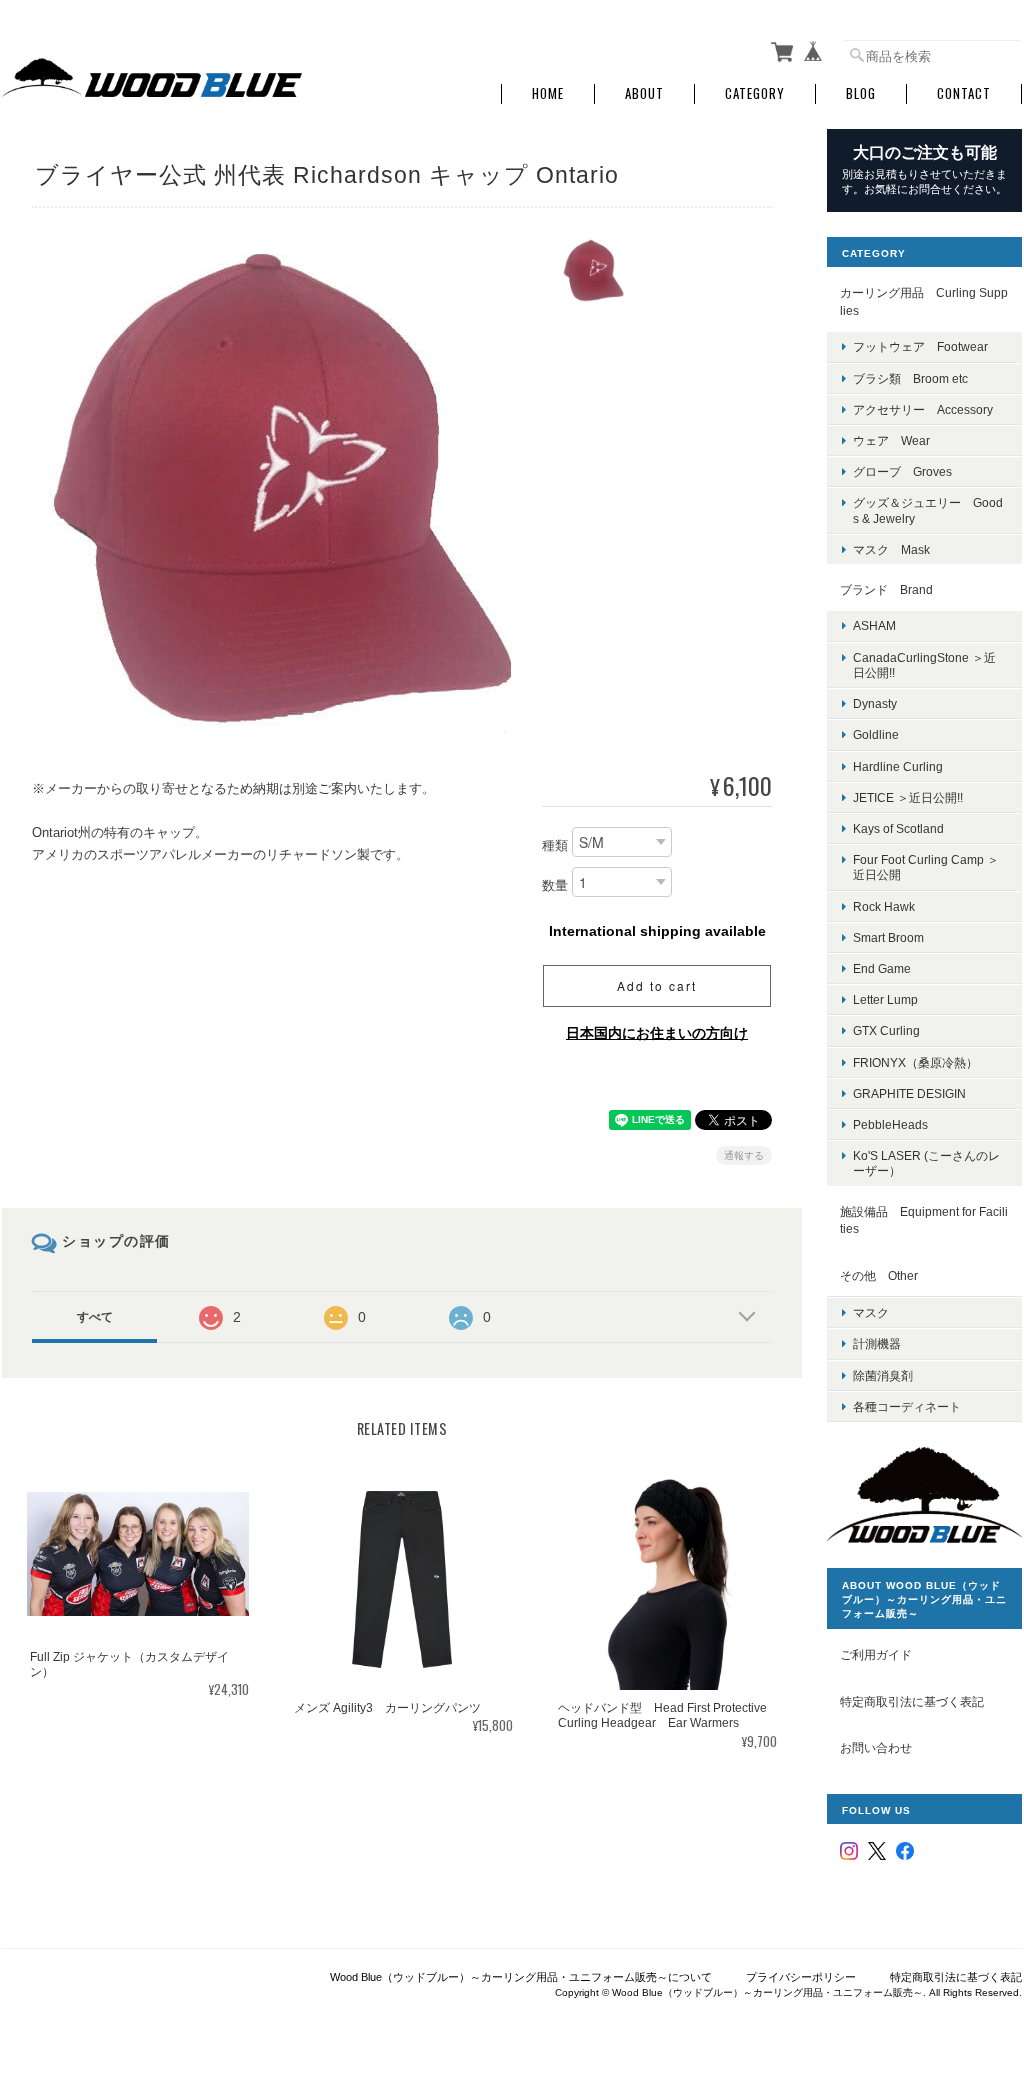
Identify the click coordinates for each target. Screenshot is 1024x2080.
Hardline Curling (898, 766)
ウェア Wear (891, 440)
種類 (555, 845)
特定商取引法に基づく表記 (912, 1701)
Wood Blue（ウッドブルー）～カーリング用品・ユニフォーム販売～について (521, 1977)
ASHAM (874, 625)
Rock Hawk (884, 906)
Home (548, 93)
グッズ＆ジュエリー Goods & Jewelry (928, 510)
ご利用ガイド (876, 1654)
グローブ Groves (902, 471)
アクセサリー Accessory (923, 409)
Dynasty (875, 703)
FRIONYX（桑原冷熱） (915, 1062)
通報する (744, 1155)
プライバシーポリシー (801, 1977)
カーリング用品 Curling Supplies (924, 301)
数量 (555, 885)
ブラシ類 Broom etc (910, 378)
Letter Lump (885, 999)
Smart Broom (888, 937)
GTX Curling (886, 1030)
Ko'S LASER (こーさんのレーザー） (926, 1163)
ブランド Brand (886, 589)
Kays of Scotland (898, 828)
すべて (95, 1317)
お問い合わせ (876, 1747)
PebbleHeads (890, 1124)
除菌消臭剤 (883, 1375)
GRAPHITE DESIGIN (909, 1093)
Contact (964, 93)
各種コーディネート (907, 1406)
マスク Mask (891, 549)
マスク (871, 1312)
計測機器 (877, 1343)
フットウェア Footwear (920, 346)
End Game (882, 968)
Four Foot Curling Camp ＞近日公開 (926, 867)
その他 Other (879, 1275)
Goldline (876, 734)
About (644, 93)
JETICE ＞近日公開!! (908, 797)
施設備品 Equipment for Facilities (924, 1220)
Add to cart (657, 985)
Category (755, 93)
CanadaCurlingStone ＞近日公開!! (924, 665)
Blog (861, 93)
